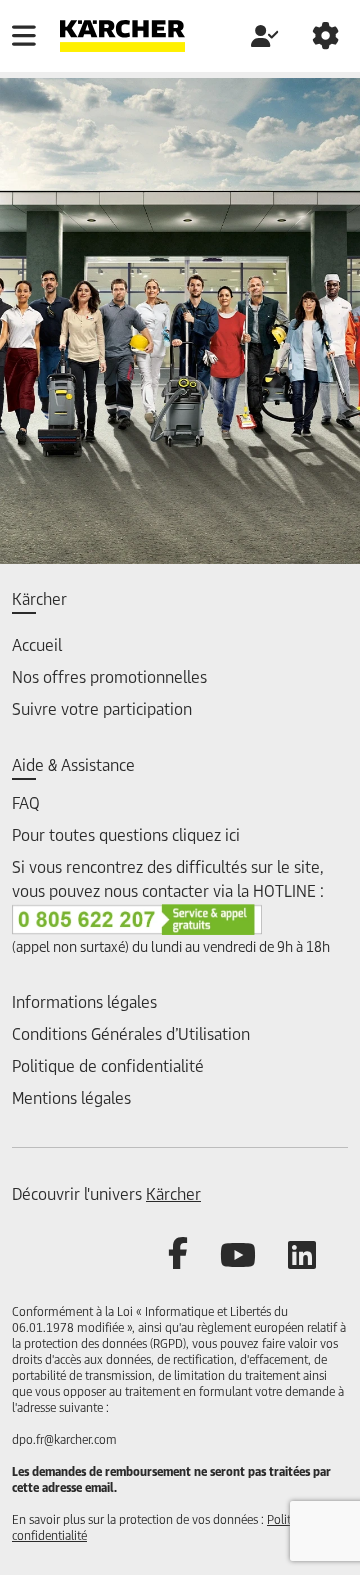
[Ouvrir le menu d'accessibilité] (325, 35)
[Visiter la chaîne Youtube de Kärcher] (254, 1255)
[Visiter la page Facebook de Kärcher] (194, 1255)
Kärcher (173, 1195)
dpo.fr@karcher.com (64, 1441)
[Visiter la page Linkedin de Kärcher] (318, 1255)
